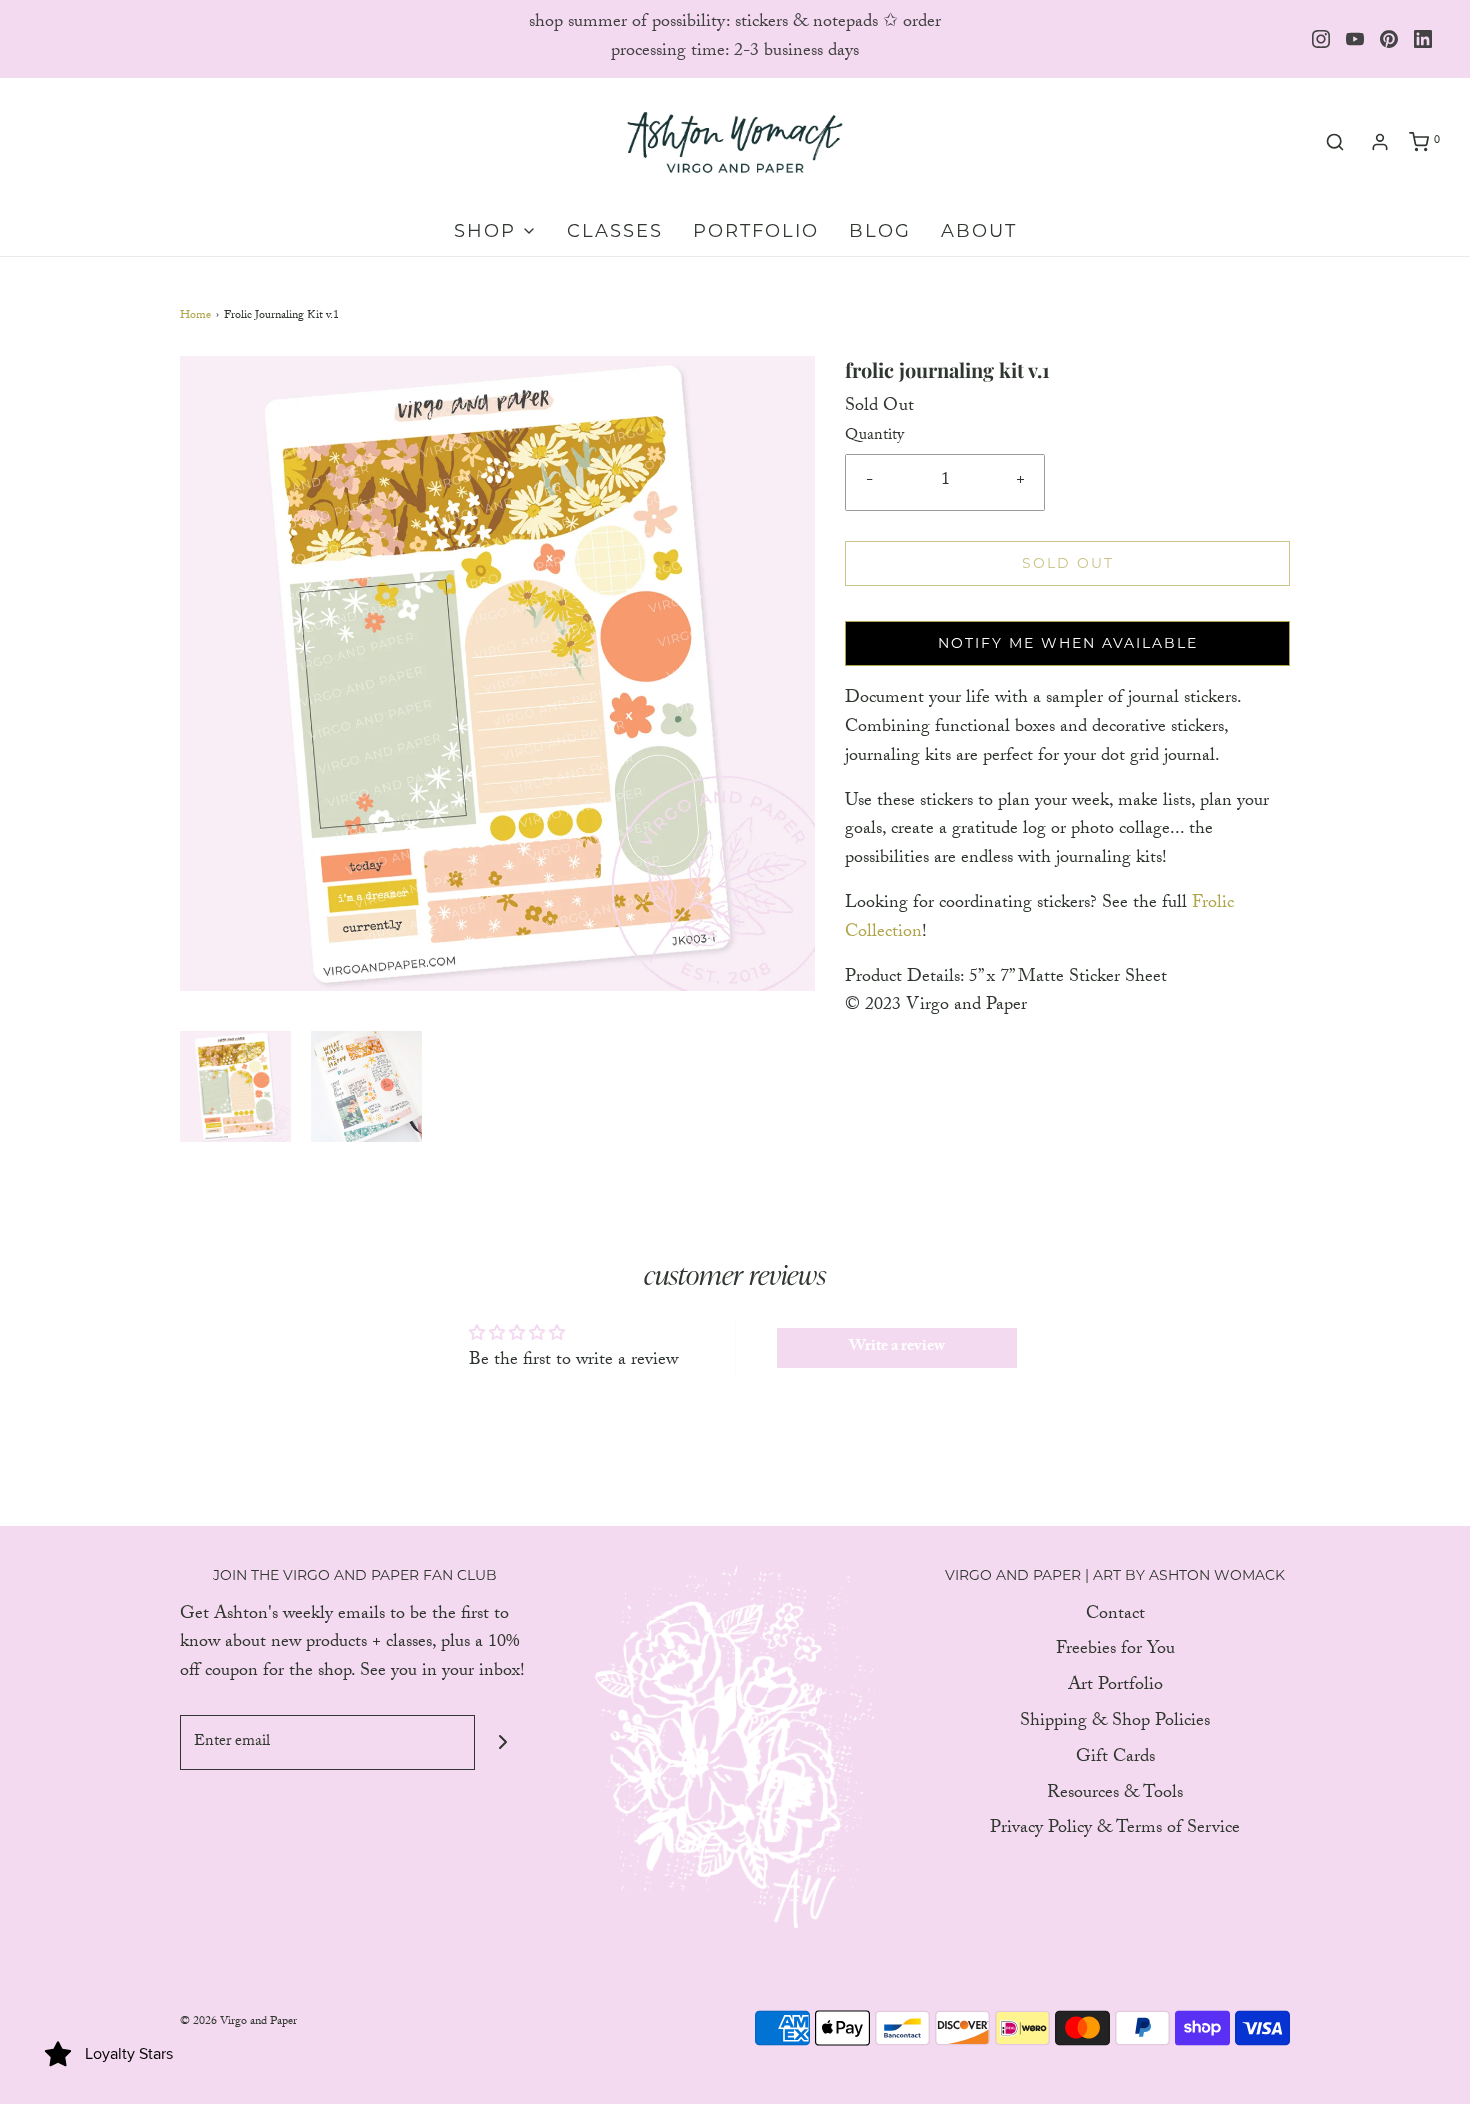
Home (195, 316)
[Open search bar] (1335, 142)
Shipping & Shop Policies (1115, 1723)
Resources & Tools (1115, 1795)
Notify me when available (1068, 643)
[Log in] (1380, 142)
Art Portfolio (1115, 1687)
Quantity (874, 437)
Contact (1115, 1616)
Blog (880, 231)
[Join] (502, 1742)
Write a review (897, 1347)
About (979, 231)
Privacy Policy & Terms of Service (1115, 1830)
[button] (235, 1086)
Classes (615, 231)
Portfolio (756, 231)
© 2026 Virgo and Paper (238, 2022)
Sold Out (1068, 563)
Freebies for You (1115, 1651)
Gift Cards (1115, 1759)
